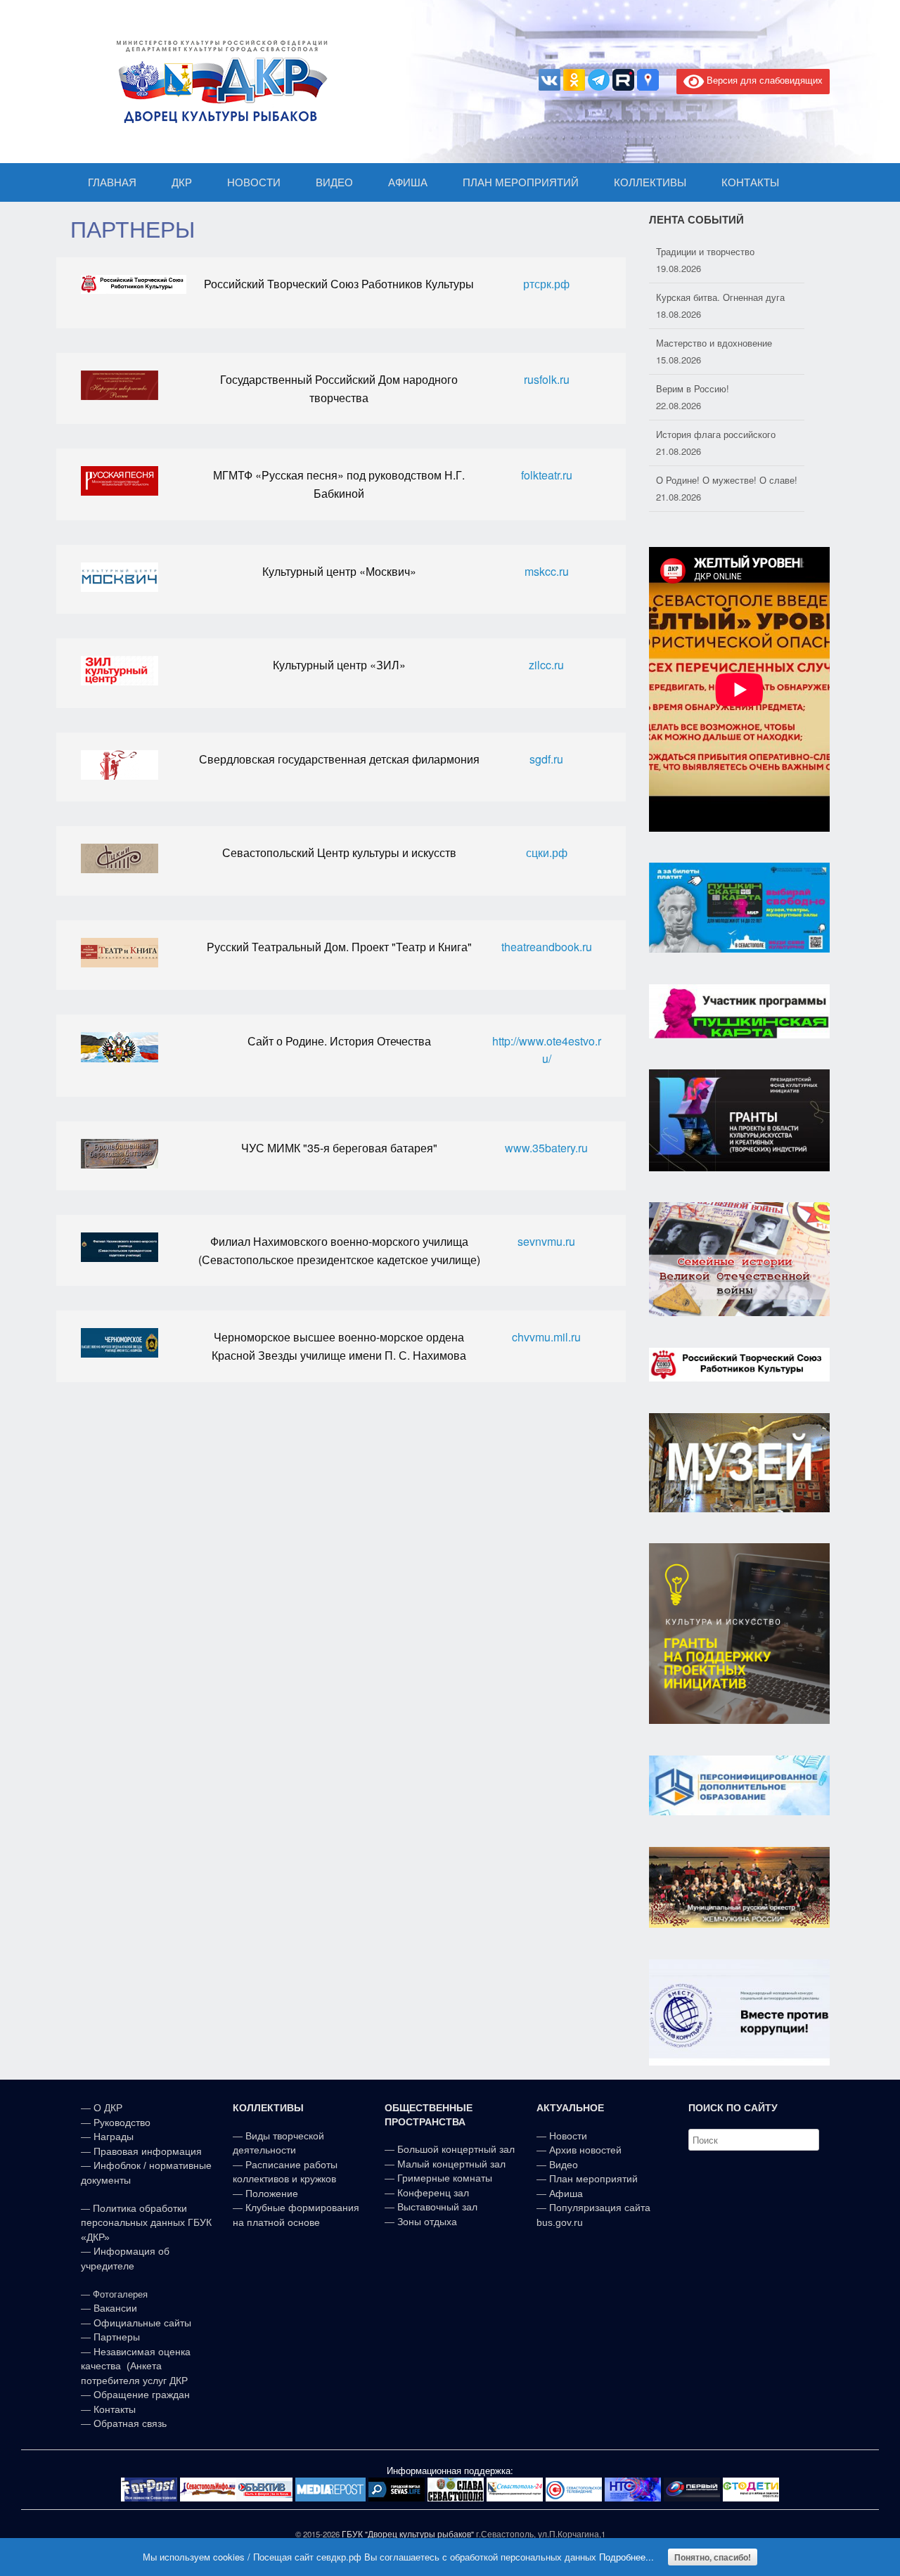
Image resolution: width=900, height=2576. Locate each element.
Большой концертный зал (456, 2149)
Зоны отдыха (427, 2222)
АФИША (408, 182)
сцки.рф (547, 852)
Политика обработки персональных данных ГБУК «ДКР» (146, 2223)
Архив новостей (585, 2150)
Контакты (113, 2409)
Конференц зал (433, 2193)
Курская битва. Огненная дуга (720, 251)
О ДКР (108, 2108)
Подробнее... (626, 2557)
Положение (272, 2194)
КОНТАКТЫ (750, 182)
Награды (114, 2137)
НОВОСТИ (254, 182)
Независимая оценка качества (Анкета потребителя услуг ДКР (136, 2366)
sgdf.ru (546, 759)
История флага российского (716, 388)
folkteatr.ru (547, 475)
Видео (564, 2165)
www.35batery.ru (546, 1148)
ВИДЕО (334, 182)
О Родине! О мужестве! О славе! (727, 434)
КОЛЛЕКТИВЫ (650, 182)
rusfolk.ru (547, 379)
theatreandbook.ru (547, 947)
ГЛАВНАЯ (112, 182)
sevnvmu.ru (546, 1241)
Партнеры (117, 2337)
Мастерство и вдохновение (714, 297)
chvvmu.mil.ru (546, 1337)
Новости (568, 2136)
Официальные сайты (142, 2323)
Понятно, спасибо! (713, 2557)
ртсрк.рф (546, 284)
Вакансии (115, 2308)
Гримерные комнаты (445, 2178)
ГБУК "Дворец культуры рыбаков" (408, 2534)
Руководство (122, 2123)
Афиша (566, 2194)
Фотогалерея (120, 2294)
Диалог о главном (694, 480)
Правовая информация (148, 2151)
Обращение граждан (142, 2395)
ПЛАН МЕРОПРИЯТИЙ (521, 182)
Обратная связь (129, 2423)
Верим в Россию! (693, 343)
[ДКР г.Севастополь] (218, 82)
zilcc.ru (546, 665)
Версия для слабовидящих (763, 80)
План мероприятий (593, 2179)
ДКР (182, 182)
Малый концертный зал (451, 2164)
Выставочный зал (437, 2207)
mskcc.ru (547, 571)
